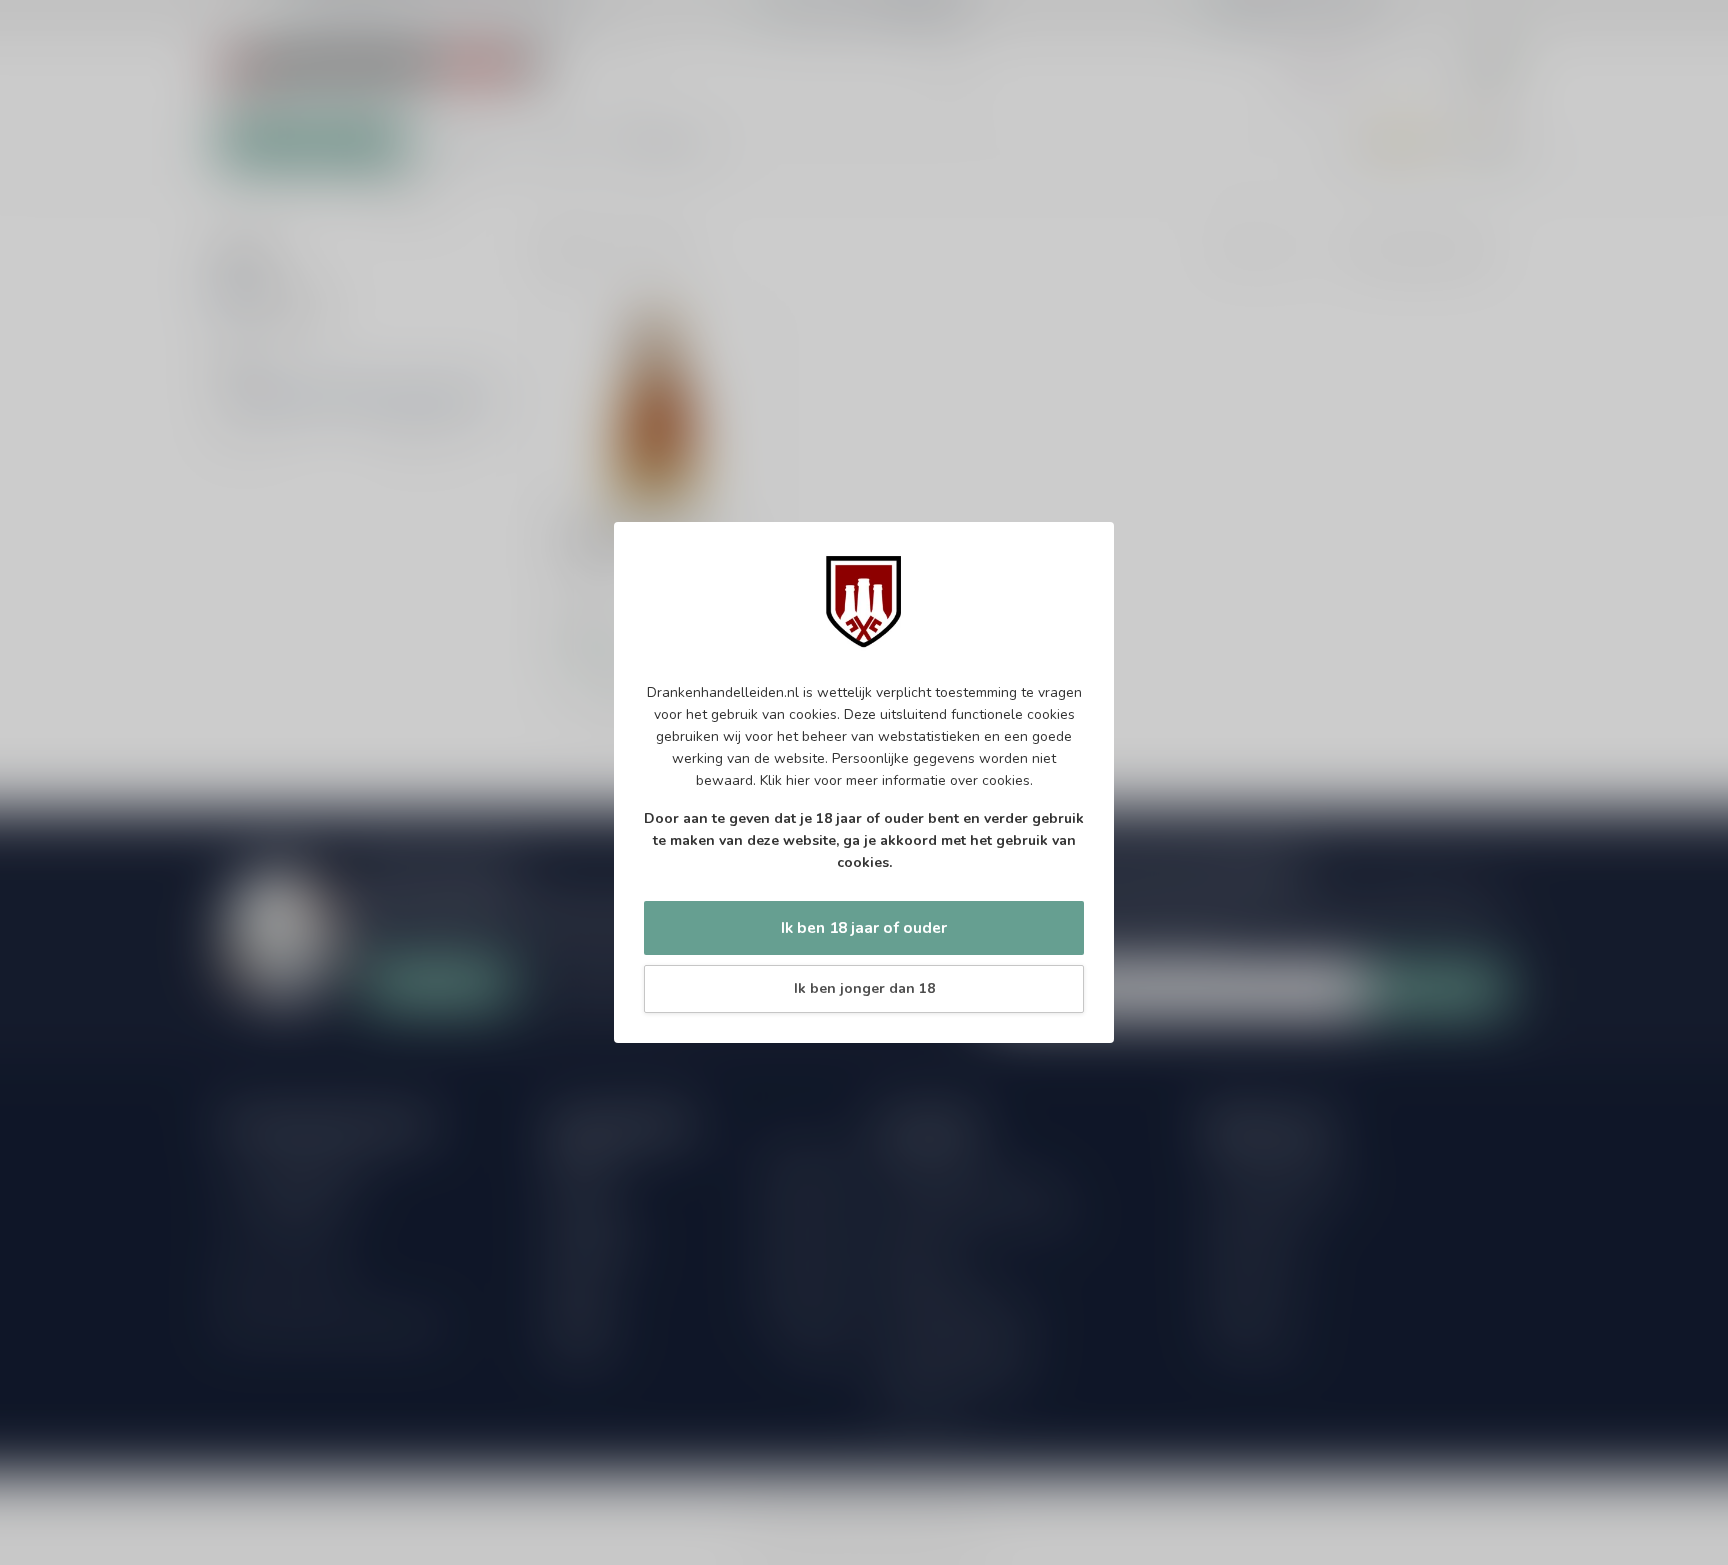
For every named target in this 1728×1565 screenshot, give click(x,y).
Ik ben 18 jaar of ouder (864, 927)
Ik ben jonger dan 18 (864, 988)
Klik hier (785, 780)
